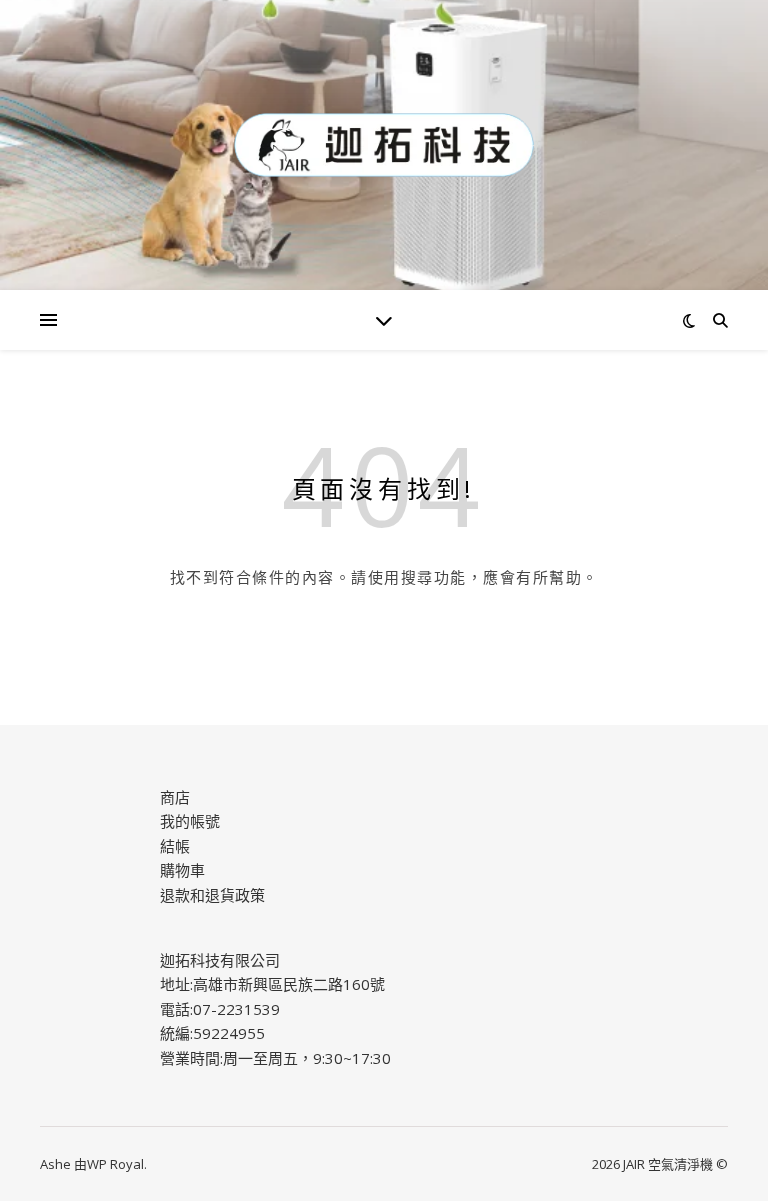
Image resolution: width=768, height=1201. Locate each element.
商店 (175, 797)
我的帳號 (190, 821)
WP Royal (115, 1164)
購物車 (182, 870)
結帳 (175, 846)
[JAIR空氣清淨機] (384, 144)
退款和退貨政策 (212, 895)
